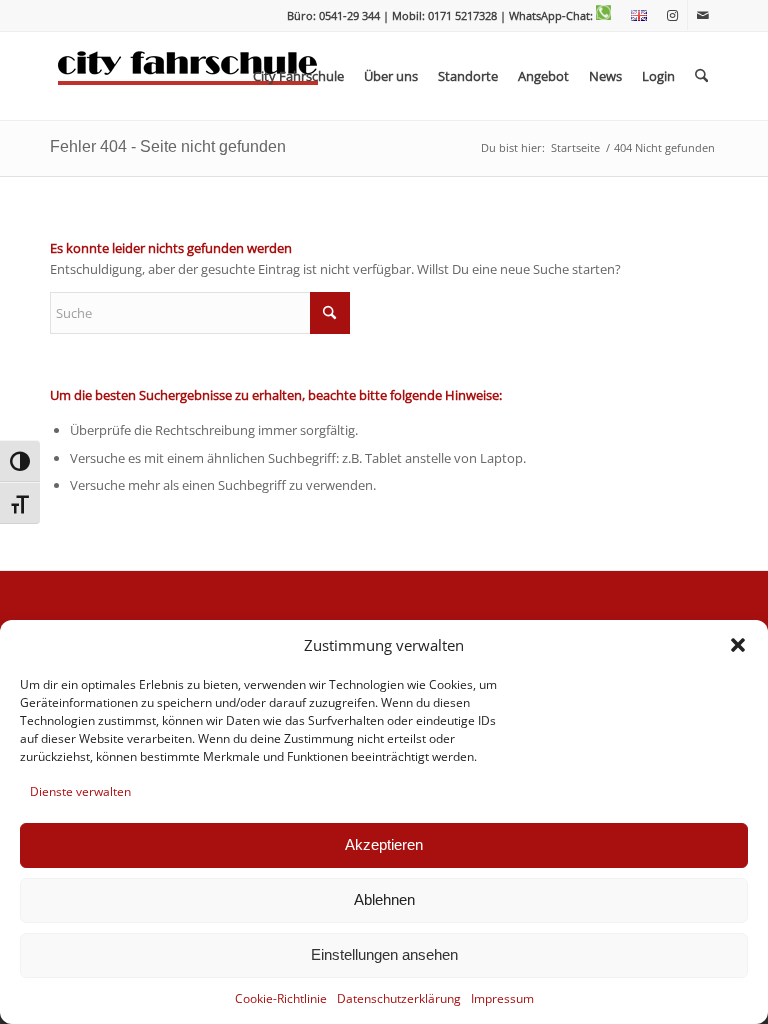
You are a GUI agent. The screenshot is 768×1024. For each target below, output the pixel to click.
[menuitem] (634, 16)
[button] (738, 645)
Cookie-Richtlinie (281, 998)
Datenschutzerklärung (399, 998)
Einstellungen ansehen (384, 954)
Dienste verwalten (80, 791)
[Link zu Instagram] (672, 15)
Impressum (502, 998)
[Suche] (701, 76)
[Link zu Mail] (703, 15)
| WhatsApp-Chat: (548, 15)
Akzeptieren (384, 844)
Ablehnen (384, 899)
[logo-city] (188, 76)
